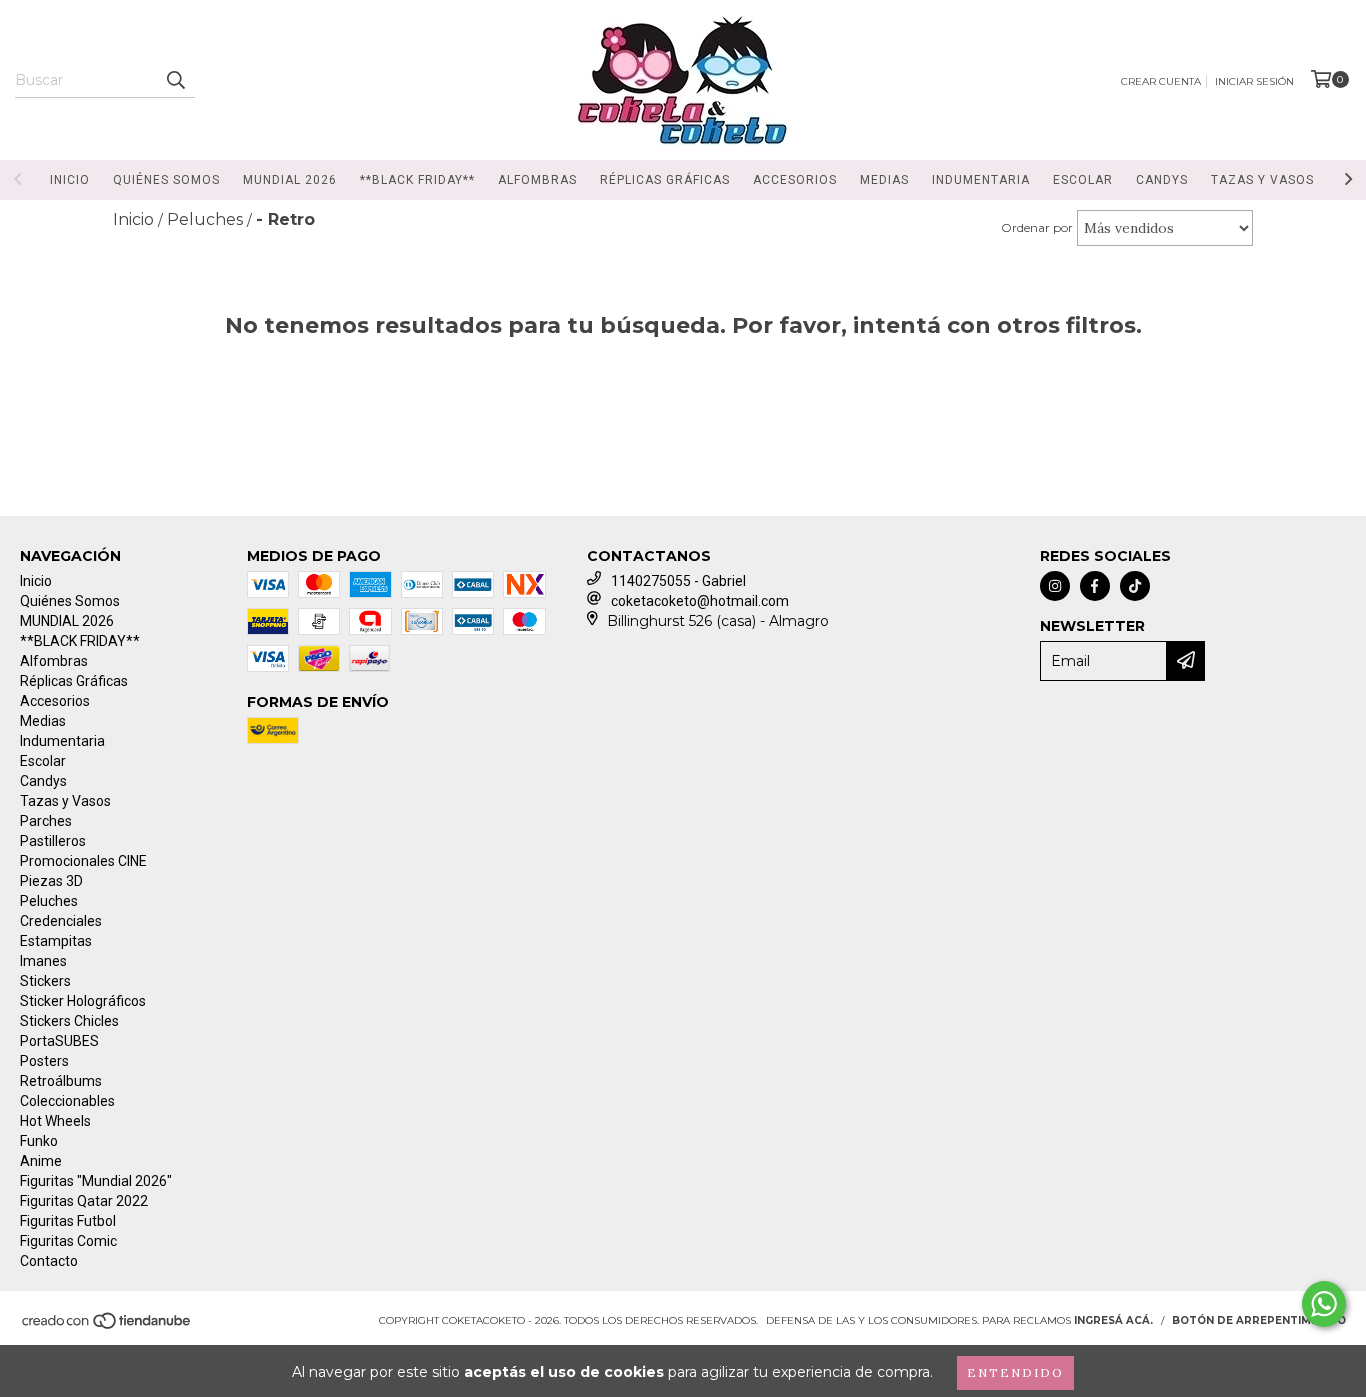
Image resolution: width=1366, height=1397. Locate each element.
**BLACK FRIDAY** (417, 180)
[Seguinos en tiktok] (1135, 586)
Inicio (70, 180)
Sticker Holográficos (83, 1001)
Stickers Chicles (69, 1021)
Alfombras (537, 180)
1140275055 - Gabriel (678, 581)
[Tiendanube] (107, 1326)
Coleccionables (67, 1101)
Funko (39, 1141)
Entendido (1015, 1372)
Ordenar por (1037, 227)
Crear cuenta (1161, 81)
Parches (46, 821)
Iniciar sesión (1254, 81)
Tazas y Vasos (1262, 180)
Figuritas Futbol (68, 1221)
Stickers (45, 981)
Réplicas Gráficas (665, 180)
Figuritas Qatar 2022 (84, 1201)
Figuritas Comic (68, 1241)
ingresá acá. (1113, 1320)
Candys (1162, 180)
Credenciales (61, 921)
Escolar (1083, 180)
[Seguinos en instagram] (1055, 586)
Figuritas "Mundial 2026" (96, 1181)
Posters (44, 1061)
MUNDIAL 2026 (290, 180)
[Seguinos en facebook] (1095, 586)
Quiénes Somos (166, 180)
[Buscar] (175, 80)
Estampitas (56, 941)
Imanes (43, 961)
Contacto (49, 1261)
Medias (884, 180)
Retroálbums (61, 1081)
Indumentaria (981, 180)
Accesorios (795, 180)
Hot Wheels (55, 1121)
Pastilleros (53, 841)
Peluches (49, 901)
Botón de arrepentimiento (1259, 1320)
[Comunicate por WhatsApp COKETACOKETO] (1324, 1304)
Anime (41, 1161)
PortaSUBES (59, 1041)
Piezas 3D (51, 881)
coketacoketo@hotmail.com (700, 601)
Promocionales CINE (83, 861)
